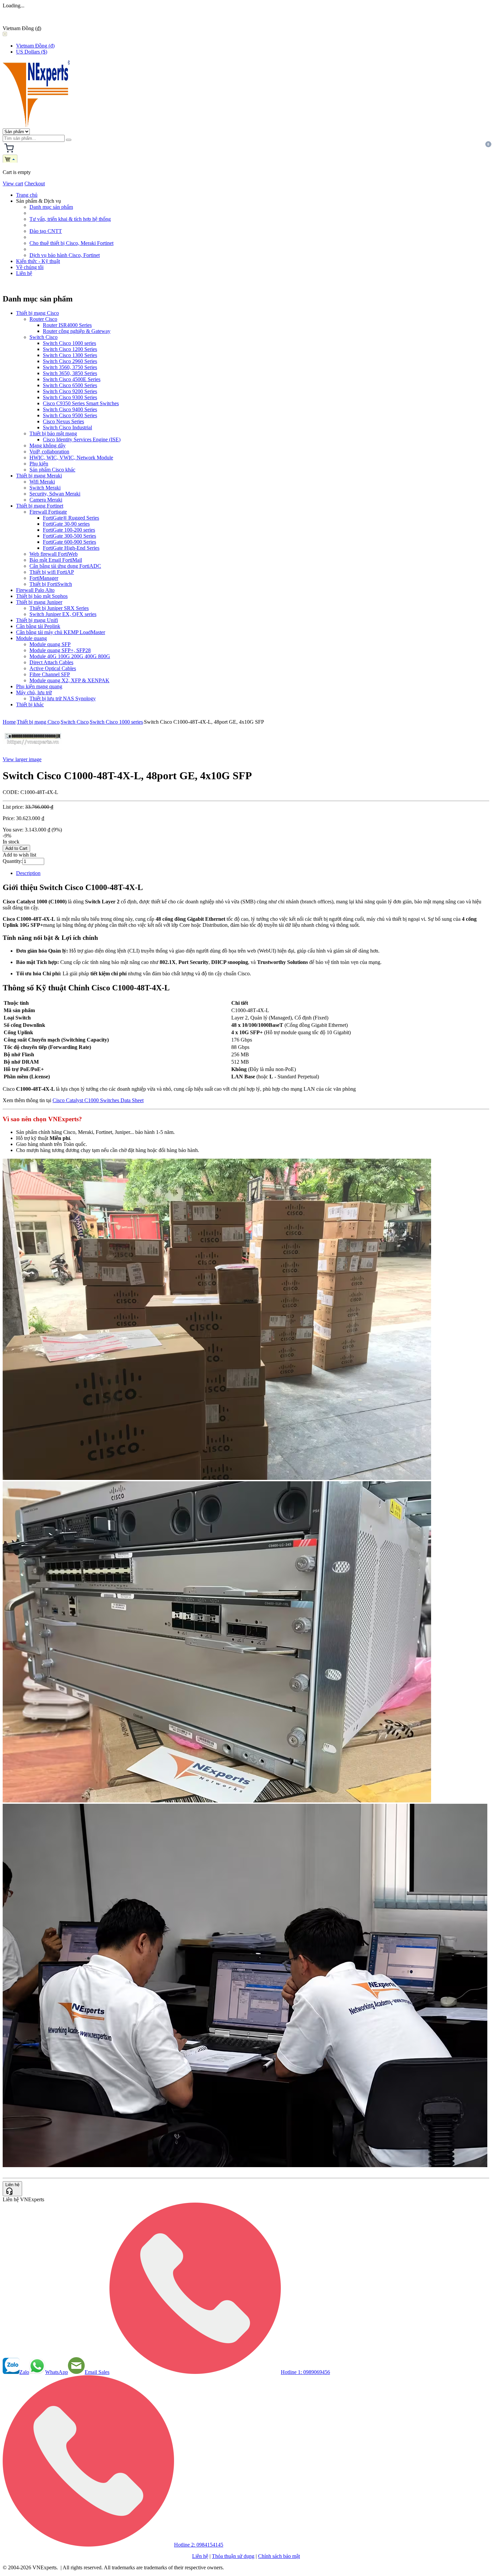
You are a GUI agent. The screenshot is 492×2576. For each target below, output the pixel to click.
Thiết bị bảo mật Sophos (42, 596)
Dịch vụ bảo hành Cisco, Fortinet (65, 255)
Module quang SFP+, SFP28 (60, 650)
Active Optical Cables (53, 668)
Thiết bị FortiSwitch (51, 584)
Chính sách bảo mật (279, 2556)
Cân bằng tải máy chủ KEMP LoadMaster (61, 632)
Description (28, 873)
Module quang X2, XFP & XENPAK (69, 680)
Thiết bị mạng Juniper (39, 602)
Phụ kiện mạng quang (39, 686)
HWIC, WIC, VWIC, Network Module (71, 458)
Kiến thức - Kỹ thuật (38, 261)
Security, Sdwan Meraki (55, 494)
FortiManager (44, 578)
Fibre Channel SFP (50, 674)
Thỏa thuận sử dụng (233, 2556)
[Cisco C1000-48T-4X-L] (33, 748)
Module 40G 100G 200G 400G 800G (70, 656)
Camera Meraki (46, 500)
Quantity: (13, 861)
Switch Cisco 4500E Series (72, 379)
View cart (13, 184)
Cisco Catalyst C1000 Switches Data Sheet (98, 1100)
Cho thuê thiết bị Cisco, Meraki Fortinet (71, 243)
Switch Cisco (44, 337)
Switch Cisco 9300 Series (70, 397)
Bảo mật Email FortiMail (56, 560)
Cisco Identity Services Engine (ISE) (82, 439)
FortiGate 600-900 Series (69, 542)
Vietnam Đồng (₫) (35, 46)
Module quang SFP (50, 644)
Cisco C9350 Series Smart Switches (81, 403)
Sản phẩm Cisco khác (52, 470)
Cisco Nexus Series (63, 421)
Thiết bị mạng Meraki (39, 476)
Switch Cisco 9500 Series (70, 415)
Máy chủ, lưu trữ (34, 692)
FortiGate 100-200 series (69, 530)
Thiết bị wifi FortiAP (52, 572)
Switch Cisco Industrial (67, 427)
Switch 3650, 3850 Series (70, 373)
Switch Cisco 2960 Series (70, 361)
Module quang (31, 638)
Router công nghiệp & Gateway (77, 331)
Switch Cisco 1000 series (69, 343)
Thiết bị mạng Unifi (37, 620)
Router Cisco (43, 319)
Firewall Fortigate (48, 512)
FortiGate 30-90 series (66, 524)
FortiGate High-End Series (71, 548)
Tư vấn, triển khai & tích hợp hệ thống (70, 219)
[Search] (69, 140)
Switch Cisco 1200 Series (70, 349)
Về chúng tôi (30, 267)
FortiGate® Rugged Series (71, 518)
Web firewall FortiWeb (54, 554)
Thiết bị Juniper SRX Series (59, 608)
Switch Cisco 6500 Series (70, 385)
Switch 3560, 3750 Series (70, 367)
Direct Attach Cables (51, 662)
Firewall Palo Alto (35, 590)
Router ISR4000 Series (67, 325)
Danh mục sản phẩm (51, 207)
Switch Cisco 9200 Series (70, 391)
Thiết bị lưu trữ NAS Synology (63, 698)
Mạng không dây (48, 446)
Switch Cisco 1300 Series (70, 355)
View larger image (22, 759)
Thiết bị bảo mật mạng (53, 433)
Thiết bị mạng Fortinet (40, 506)
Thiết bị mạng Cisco (37, 313)
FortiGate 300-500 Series (69, 536)
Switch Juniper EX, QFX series (63, 614)
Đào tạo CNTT (46, 231)
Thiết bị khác (30, 704)
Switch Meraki (45, 488)
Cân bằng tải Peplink (38, 626)
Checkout (35, 184)
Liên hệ (24, 273)
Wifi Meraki (42, 482)
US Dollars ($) (32, 52)
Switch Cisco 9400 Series (70, 409)
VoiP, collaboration (49, 452)
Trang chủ (27, 195)
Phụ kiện (39, 464)
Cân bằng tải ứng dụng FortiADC (65, 566)
